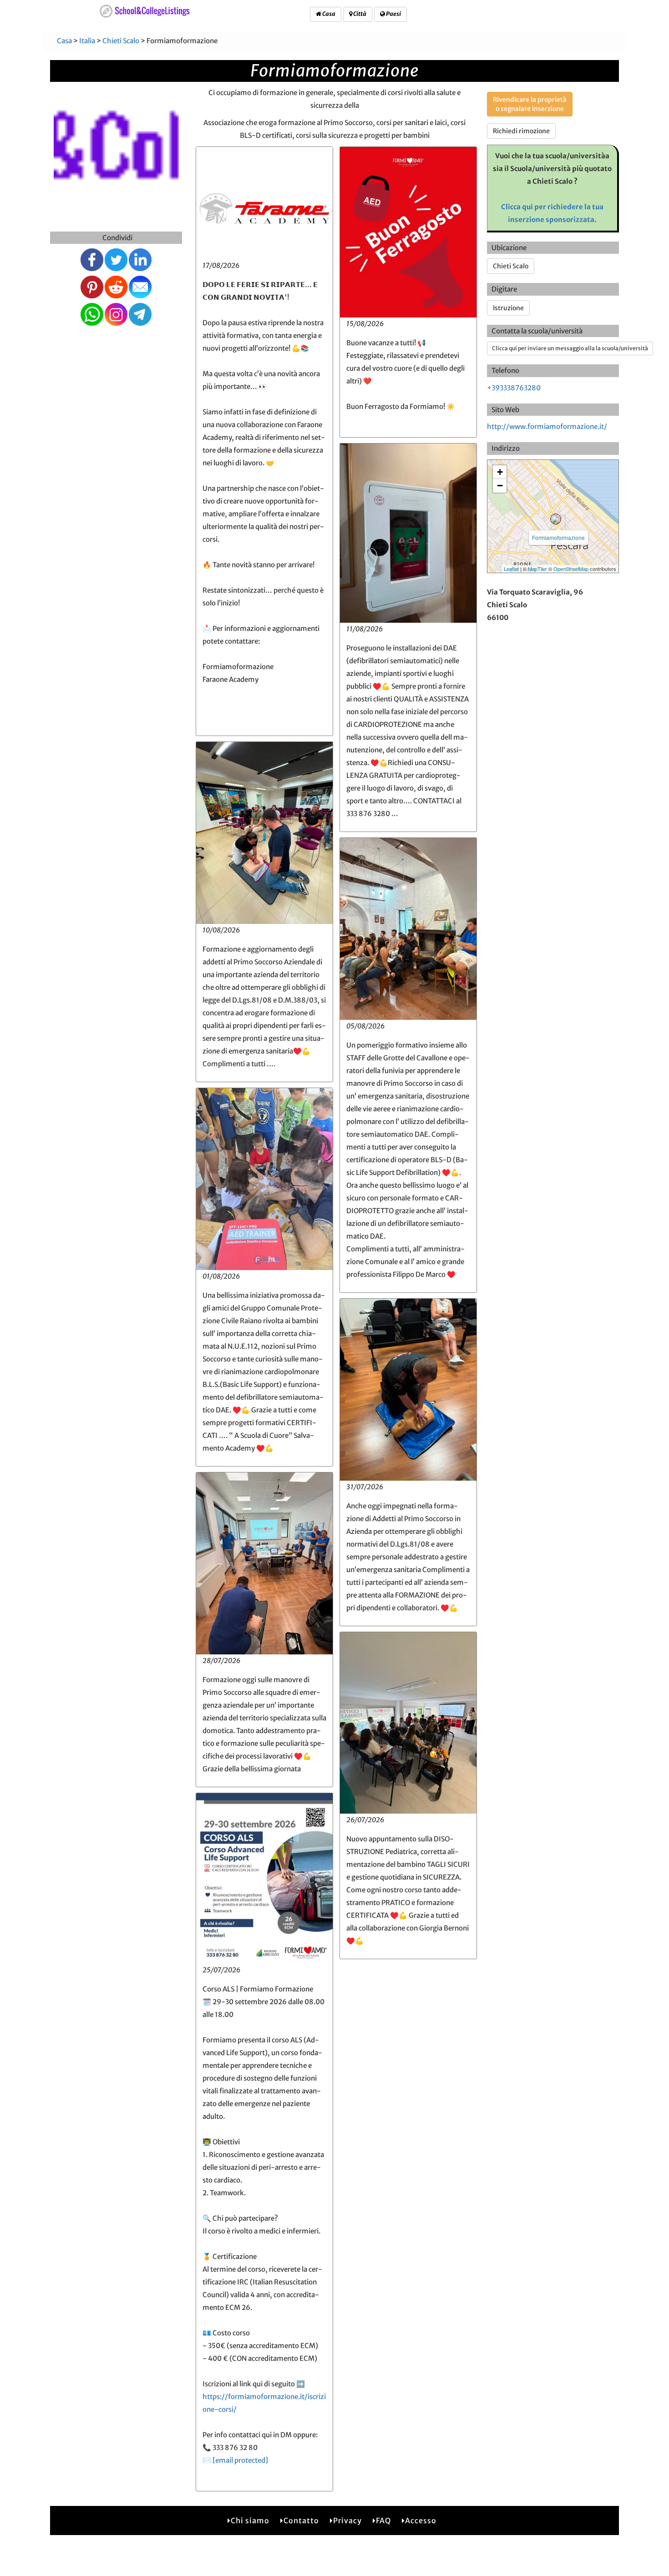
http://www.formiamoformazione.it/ (547, 426)
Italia (87, 41)
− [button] (500, 486)
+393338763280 (514, 388)
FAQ (383, 2521)
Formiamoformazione (558, 537)
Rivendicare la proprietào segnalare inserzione (530, 104)
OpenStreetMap (571, 569)
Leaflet (511, 569)
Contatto (301, 2521)
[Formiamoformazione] (556, 519)
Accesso (421, 2521)
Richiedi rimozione (521, 131)
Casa (328, 14)
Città (359, 14)
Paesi (393, 14)
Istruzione (508, 308)
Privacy (347, 2521)
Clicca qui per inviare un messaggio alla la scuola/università (570, 348)
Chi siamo (250, 2521)
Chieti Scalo (122, 41)
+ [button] (500, 472)
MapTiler (537, 569)
